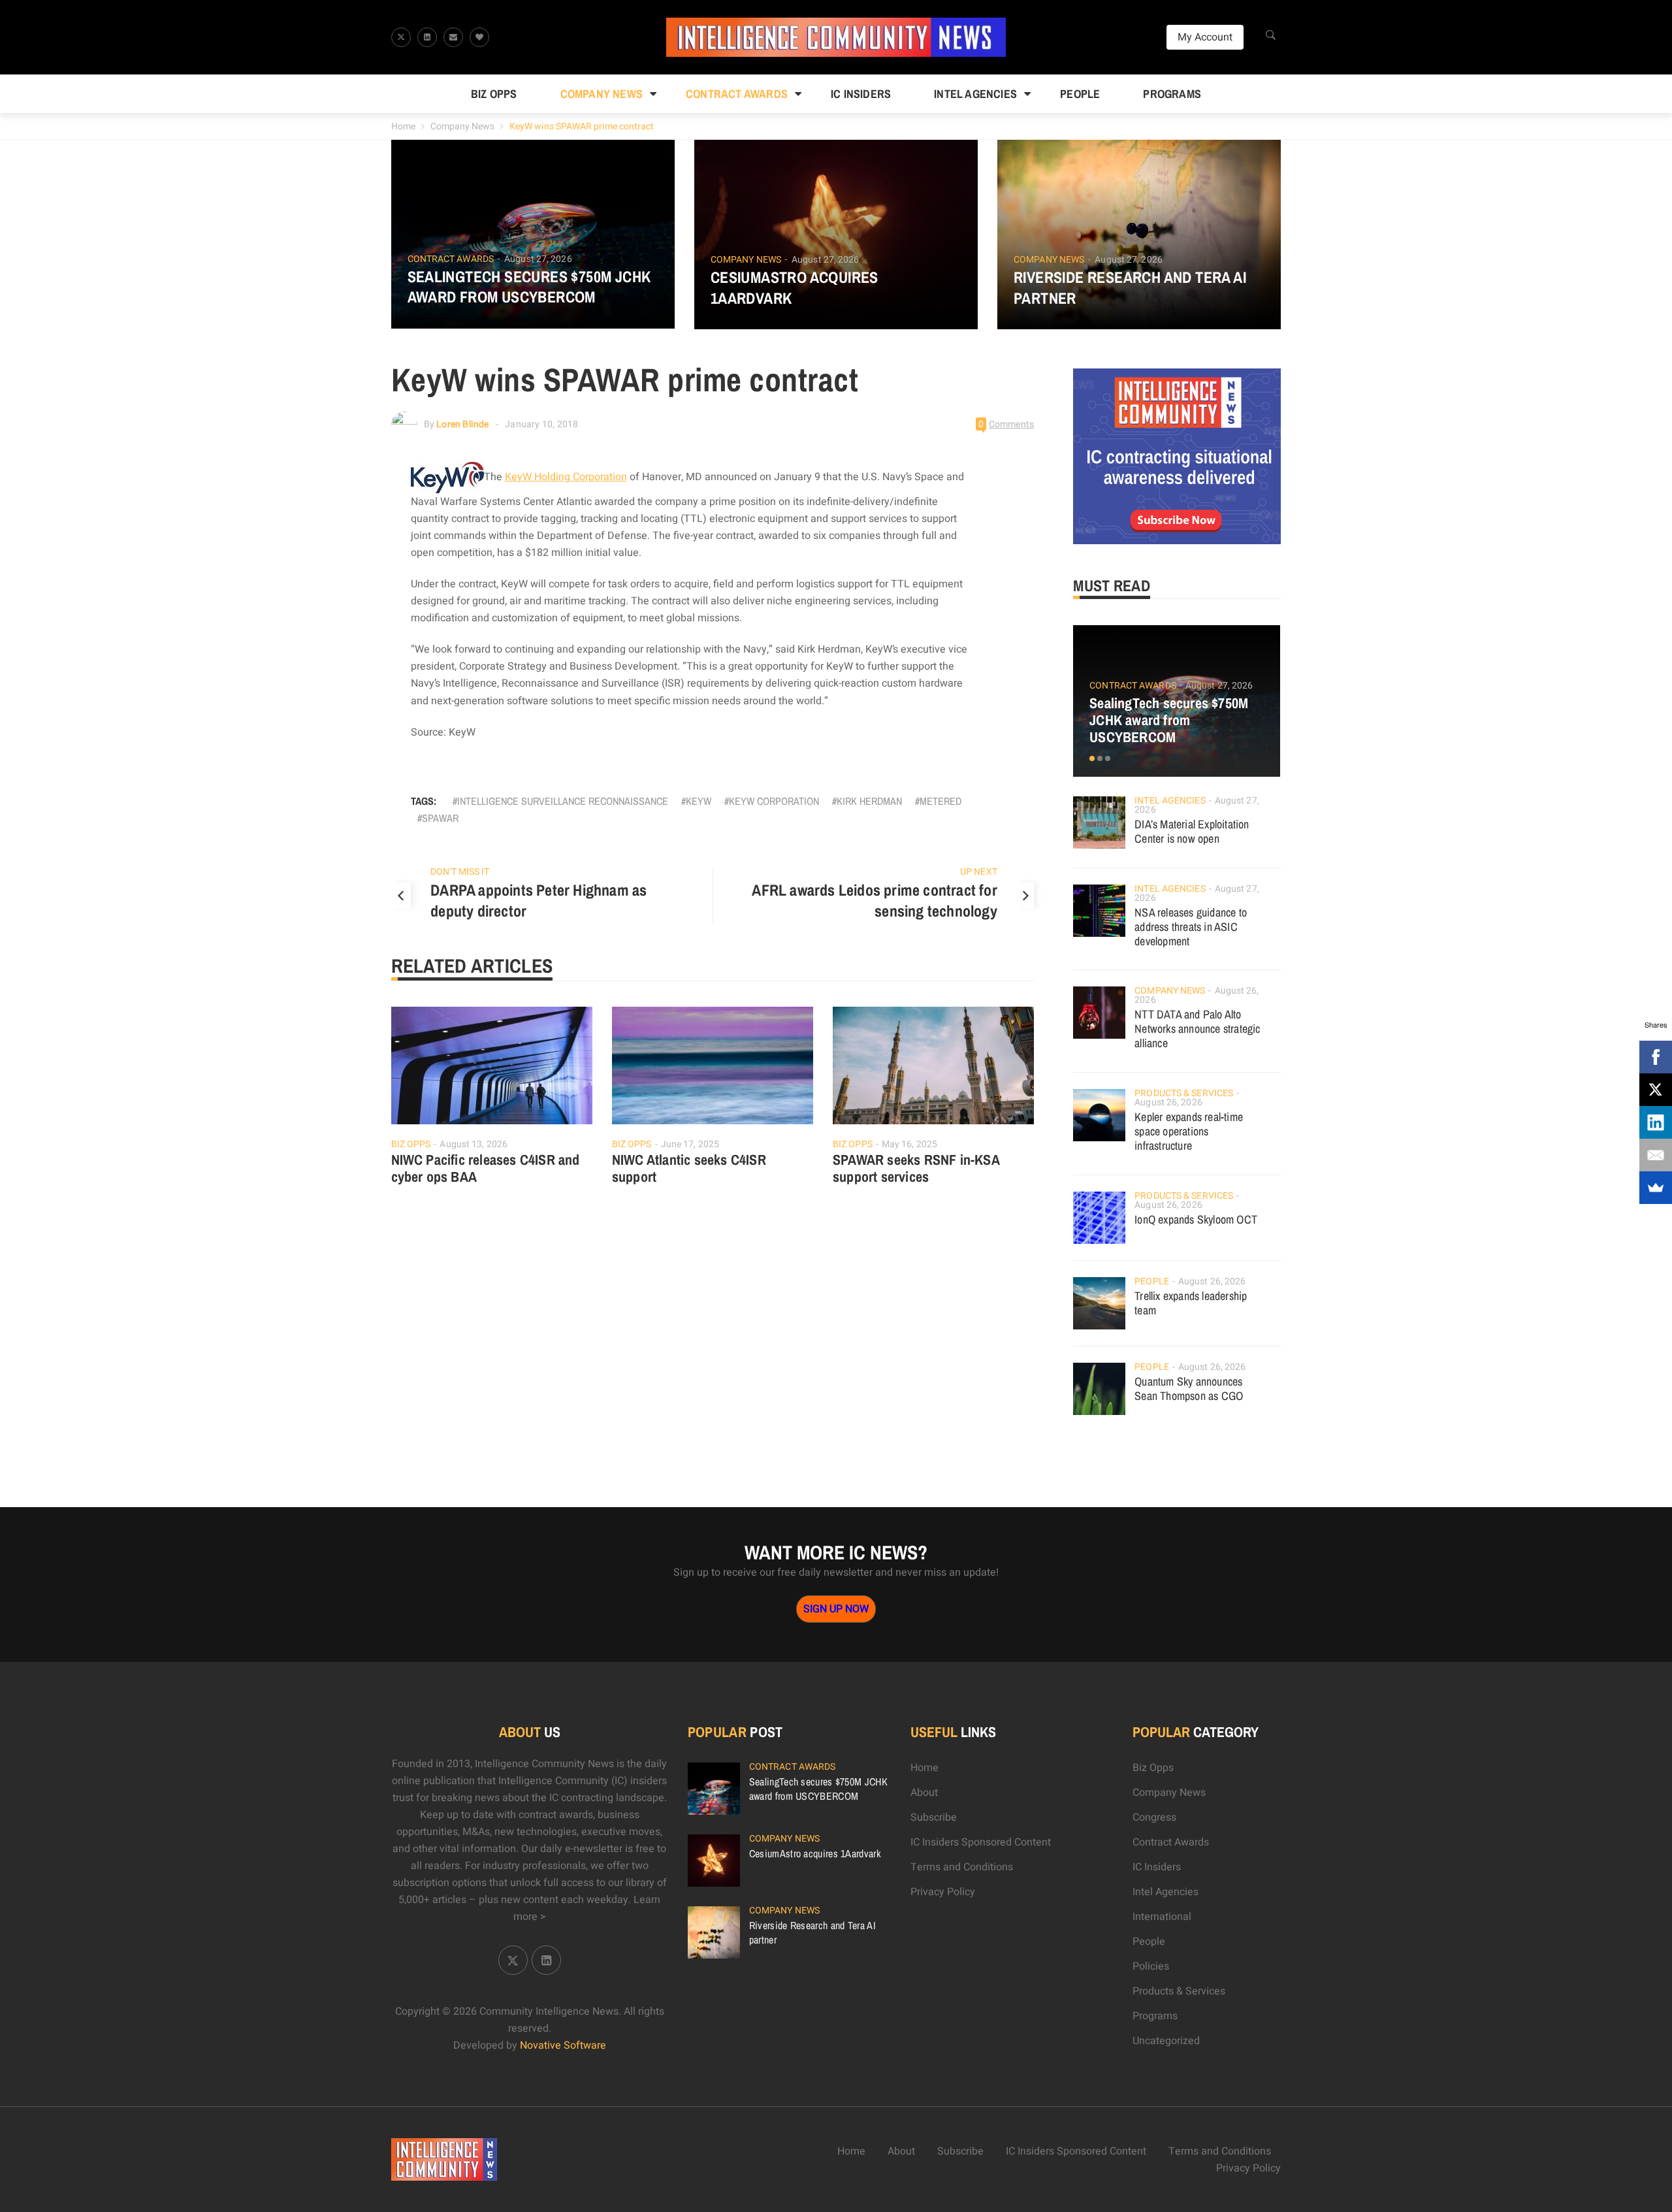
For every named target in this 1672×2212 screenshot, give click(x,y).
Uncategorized (1166, 2041)
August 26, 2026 (1168, 1102)
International (1162, 1917)
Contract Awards (737, 94)
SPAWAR (440, 818)
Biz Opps (494, 94)
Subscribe (934, 1817)
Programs (1172, 94)
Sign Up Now (836, 1609)
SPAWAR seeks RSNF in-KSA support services (916, 1168)
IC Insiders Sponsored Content (981, 1842)
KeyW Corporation (774, 801)
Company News (602, 94)
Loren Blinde (462, 424)
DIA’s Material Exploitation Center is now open (1192, 831)
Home (403, 126)
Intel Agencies (975, 94)
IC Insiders (861, 94)
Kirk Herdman (869, 801)
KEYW (699, 801)
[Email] (1656, 1155)
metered (940, 801)
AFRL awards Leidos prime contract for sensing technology (874, 900)
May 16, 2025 (909, 1144)
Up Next (979, 872)
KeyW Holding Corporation (566, 477)
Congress (1154, 1817)
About (924, 1793)
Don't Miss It (460, 872)
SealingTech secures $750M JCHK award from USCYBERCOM (529, 287)
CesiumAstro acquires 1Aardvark (795, 287)
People (1080, 94)
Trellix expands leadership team (1191, 1303)
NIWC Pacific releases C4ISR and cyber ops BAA (486, 1168)
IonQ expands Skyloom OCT (1196, 1219)
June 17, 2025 (690, 1144)
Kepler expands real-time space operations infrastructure (1189, 1131)
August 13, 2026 (474, 1144)
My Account (1205, 37)
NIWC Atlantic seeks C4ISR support (689, 1168)
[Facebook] (1656, 1057)
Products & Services (1184, 1093)
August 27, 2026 (538, 259)
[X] (1656, 1090)
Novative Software (563, 2045)
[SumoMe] (1656, 1188)
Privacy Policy (943, 1892)
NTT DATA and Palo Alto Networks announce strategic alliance (1197, 1029)
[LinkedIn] (1656, 1122)
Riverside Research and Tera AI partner (1130, 287)
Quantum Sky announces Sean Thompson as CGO (1189, 1389)
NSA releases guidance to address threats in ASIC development (1191, 927)
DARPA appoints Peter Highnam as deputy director (539, 900)
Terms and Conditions (962, 1867)
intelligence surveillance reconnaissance (563, 801)
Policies (1151, 1966)
